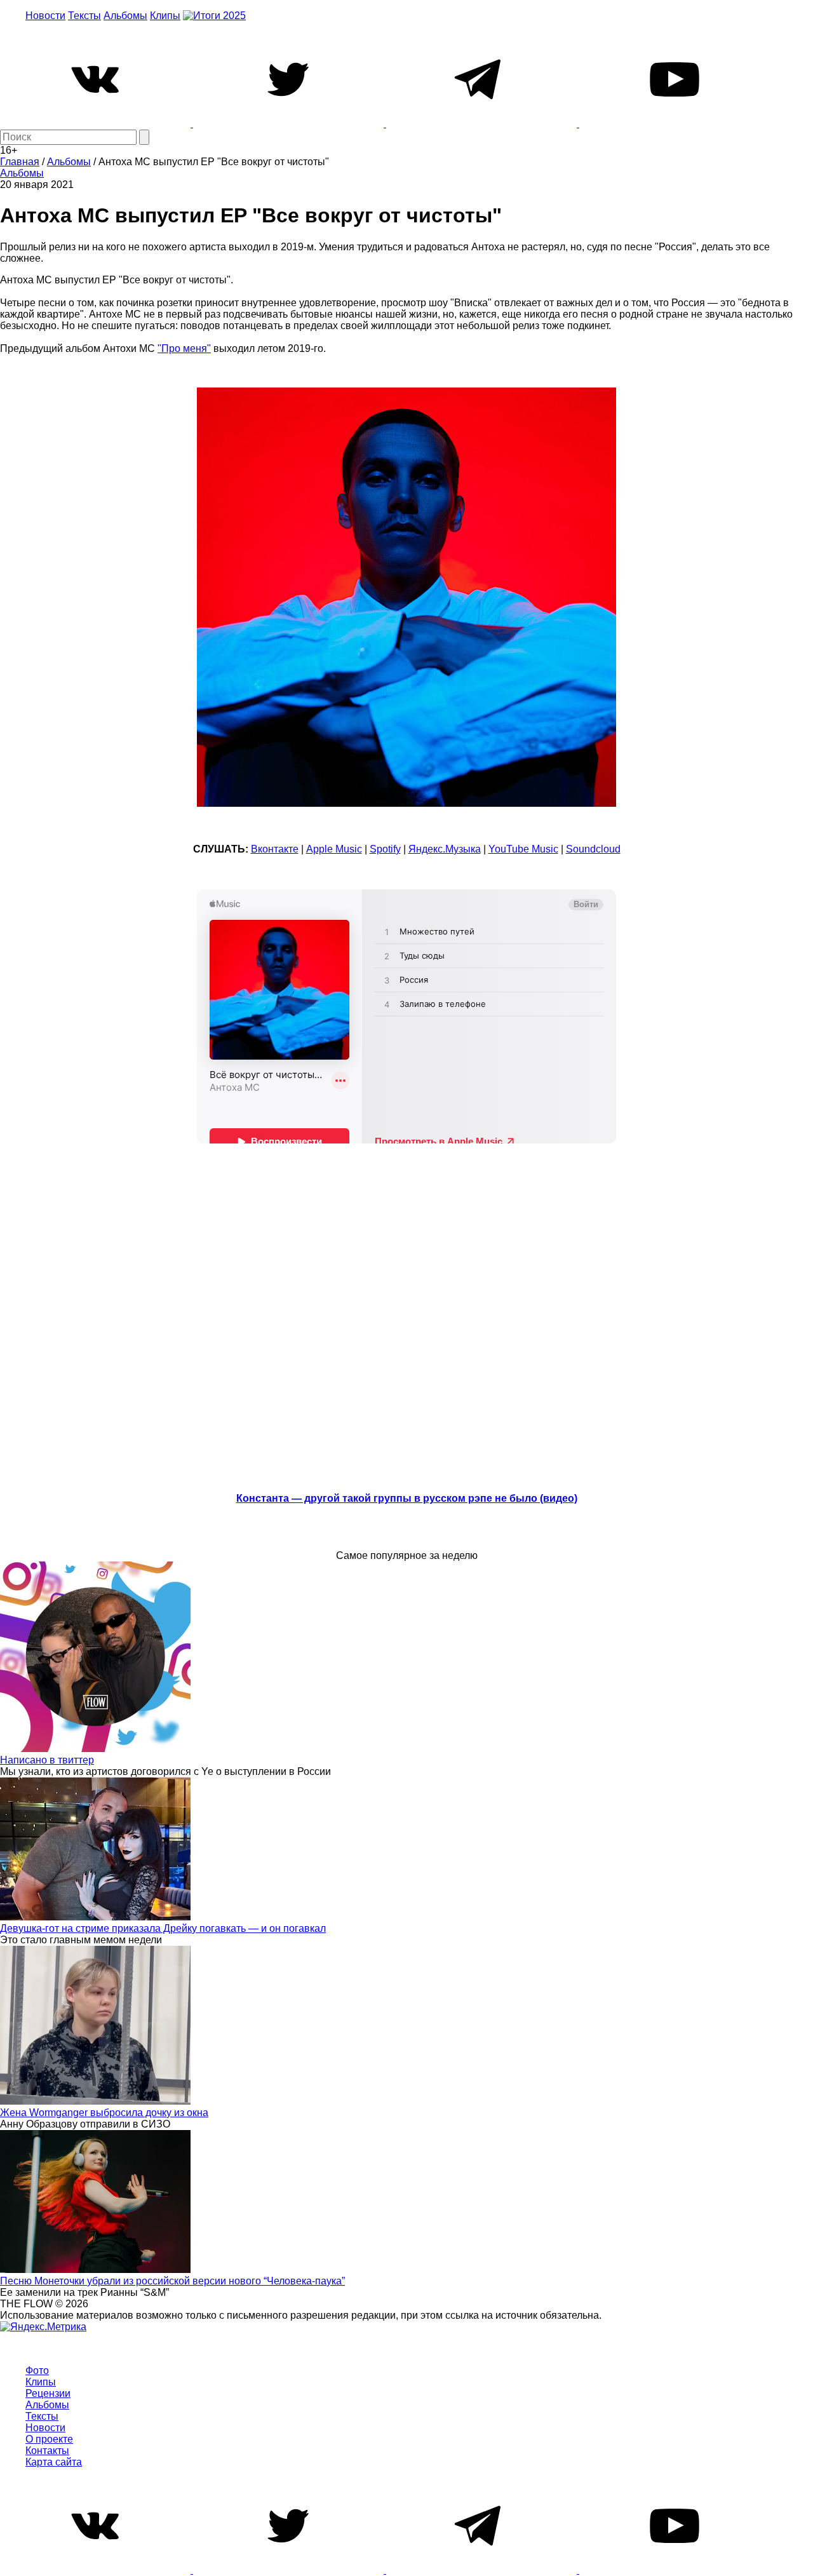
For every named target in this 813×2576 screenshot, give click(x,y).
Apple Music (334, 849)
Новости (45, 16)
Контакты (47, 2451)
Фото (37, 2370)
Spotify (385, 849)
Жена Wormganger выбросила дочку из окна (104, 2113)
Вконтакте (275, 849)
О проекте (49, 2439)
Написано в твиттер (47, 1760)
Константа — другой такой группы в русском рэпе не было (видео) (407, 1498)
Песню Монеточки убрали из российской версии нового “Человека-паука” (172, 2281)
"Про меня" (184, 348)
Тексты (84, 16)
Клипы (165, 16)
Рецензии (48, 2393)
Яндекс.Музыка (445, 849)
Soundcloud (593, 849)
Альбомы (125, 16)
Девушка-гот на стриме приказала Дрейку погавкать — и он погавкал (163, 1928)
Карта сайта (54, 2462)
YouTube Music (523, 849)
